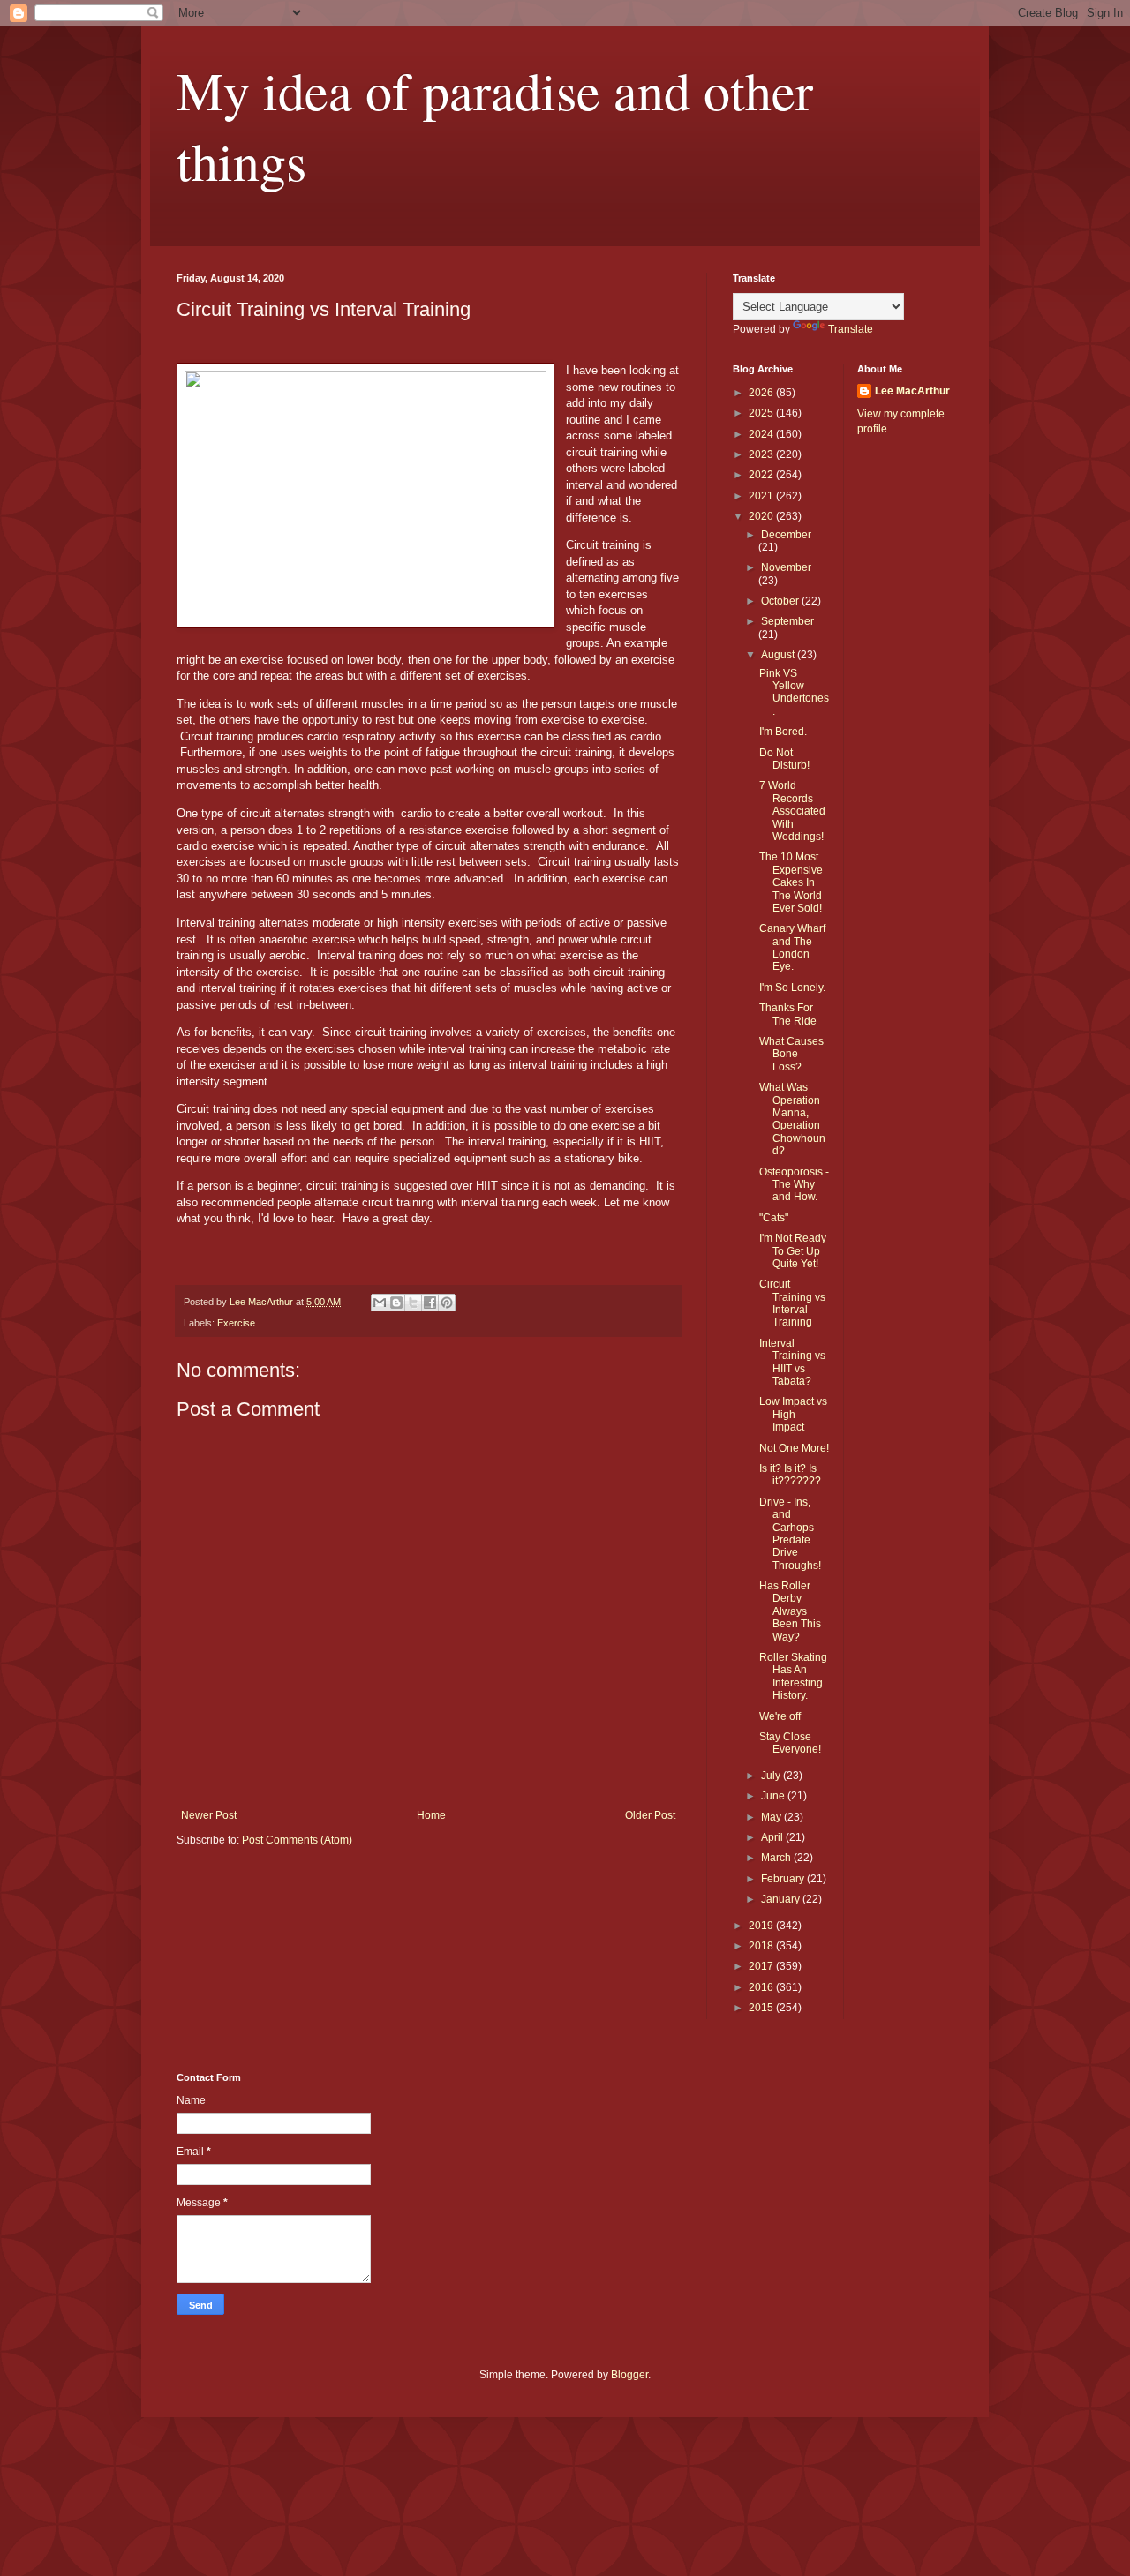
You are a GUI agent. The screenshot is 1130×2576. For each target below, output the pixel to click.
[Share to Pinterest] (447, 1303)
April (773, 1837)
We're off (780, 1716)
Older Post (650, 1815)
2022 (762, 475)
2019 (762, 1926)
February (784, 1879)
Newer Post (209, 1815)
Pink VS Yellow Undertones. (794, 692)
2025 (762, 413)
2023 (762, 454)
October (781, 601)
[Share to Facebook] (430, 1303)
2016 (762, 1987)
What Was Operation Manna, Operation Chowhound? (792, 1119)
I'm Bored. (783, 732)
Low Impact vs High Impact (793, 1414)
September (787, 621)
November (786, 567)
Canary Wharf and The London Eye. (792, 947)
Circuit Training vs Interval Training (792, 1303)
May (772, 1817)
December (786, 535)
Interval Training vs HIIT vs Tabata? (792, 1362)
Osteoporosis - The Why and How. (794, 1185)
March (777, 1858)
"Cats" (774, 1218)
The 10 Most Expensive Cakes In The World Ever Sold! (791, 882)
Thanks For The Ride (788, 1014)
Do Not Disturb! (784, 759)
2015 (762, 2008)
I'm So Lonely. (792, 988)
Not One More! (794, 1448)
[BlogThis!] (396, 1303)
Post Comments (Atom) (297, 1840)
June (774, 1796)
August (779, 655)
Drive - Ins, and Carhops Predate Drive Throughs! (790, 1534)
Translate (851, 329)
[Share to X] (413, 1303)
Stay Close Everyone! (790, 1743)
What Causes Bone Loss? (791, 1054)
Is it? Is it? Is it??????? (790, 1475)
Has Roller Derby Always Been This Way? (790, 1611)
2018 (762, 1946)
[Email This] (380, 1303)
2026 (762, 393)
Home (431, 1815)
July (772, 1776)
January (782, 1899)
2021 (762, 496)
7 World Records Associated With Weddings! (792, 811)
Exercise (236, 1323)
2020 (762, 516)
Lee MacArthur (912, 391)
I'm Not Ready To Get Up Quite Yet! (793, 1251)
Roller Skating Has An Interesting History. (793, 1676)
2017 (762, 1966)
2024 (762, 434)
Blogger (629, 2375)
